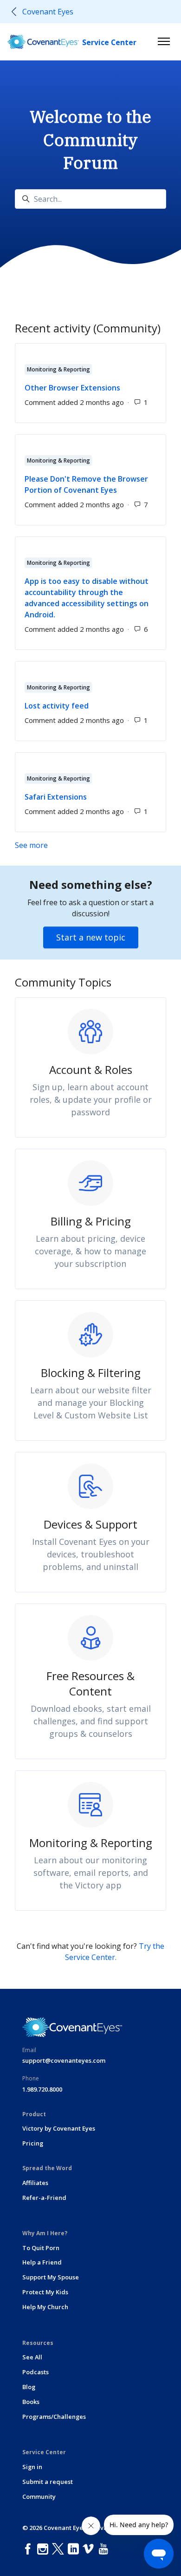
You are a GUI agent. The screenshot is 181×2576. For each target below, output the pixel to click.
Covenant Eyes (48, 12)
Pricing (33, 2143)
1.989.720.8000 (42, 2089)
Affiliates (35, 2183)
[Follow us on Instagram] (45, 2549)
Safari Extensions (56, 797)
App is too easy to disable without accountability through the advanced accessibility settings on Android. (87, 598)
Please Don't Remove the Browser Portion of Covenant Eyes (86, 484)
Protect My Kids (45, 2292)
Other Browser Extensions (72, 388)
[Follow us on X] (60, 2549)
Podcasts (36, 2372)
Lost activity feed (57, 706)
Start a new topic (91, 937)
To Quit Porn (41, 2248)
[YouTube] (105, 2549)
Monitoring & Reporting (58, 369)
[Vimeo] (90, 2549)
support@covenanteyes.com (64, 2060)
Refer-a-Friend (44, 2198)
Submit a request (48, 2482)
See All (32, 2357)
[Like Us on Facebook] (30, 2549)
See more (75, 845)
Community (39, 2497)
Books (31, 2402)
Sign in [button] (32, 2467)
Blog (29, 2387)
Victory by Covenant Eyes (59, 2128)
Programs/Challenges (54, 2417)
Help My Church (45, 2307)
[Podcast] (115, 2549)
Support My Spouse (51, 2277)
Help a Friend (42, 2262)
